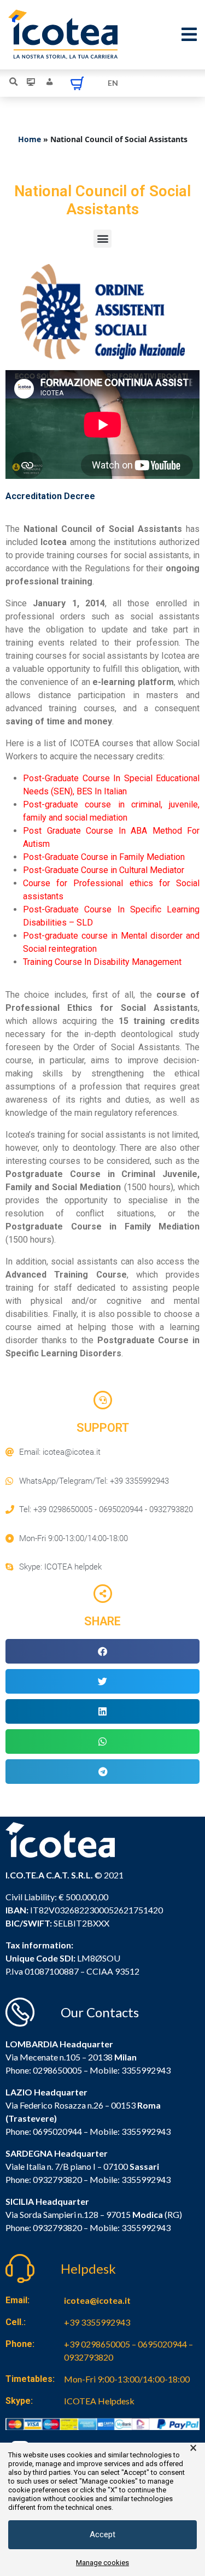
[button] (102, 239)
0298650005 (57, 2070)
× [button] (193, 2448)
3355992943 (146, 2070)
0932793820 (57, 2227)
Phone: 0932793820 (44, 2179)
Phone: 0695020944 (44, 2131)
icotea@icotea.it (97, 2300)
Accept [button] (102, 2534)
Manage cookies (102, 2563)
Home (30, 139)
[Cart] (77, 83)
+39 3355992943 (97, 2322)
